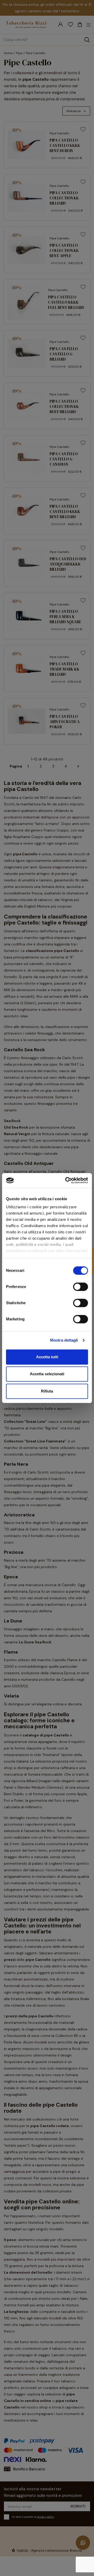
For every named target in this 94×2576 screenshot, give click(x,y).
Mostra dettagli (64, 1340)
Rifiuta (47, 1391)
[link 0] (66, 1180)
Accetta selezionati (47, 1374)
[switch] (81, 1287)
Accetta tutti (47, 1357)
